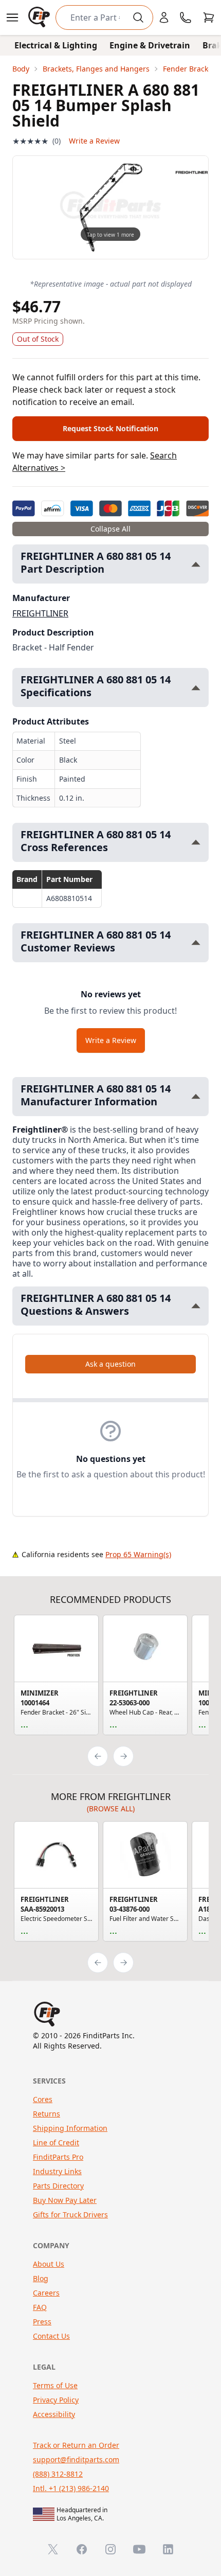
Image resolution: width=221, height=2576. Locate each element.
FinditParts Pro (58, 2157)
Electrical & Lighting (56, 45)
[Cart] (209, 17)
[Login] (164, 17)
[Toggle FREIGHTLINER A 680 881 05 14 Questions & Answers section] (196, 1306)
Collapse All (110, 529)
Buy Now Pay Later (65, 2200)
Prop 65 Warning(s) (138, 1554)
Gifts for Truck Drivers (70, 2215)
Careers (46, 2293)
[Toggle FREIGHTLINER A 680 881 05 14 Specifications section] (196, 688)
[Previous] (98, 1756)
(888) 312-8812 (58, 2474)
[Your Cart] (209, 17)
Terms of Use (55, 2385)
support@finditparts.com (76, 2459)
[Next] (123, 1756)
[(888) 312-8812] (186, 17)
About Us (49, 2264)
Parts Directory (58, 2186)
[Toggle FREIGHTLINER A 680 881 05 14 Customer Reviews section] (196, 942)
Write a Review (94, 141)
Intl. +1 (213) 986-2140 (71, 2488)
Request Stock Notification (110, 428)
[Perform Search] (138, 17)
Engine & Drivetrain (150, 45)
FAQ (40, 2307)
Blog (41, 2278)
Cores (43, 2099)
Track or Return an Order (76, 2445)
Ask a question (110, 1364)
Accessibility (54, 2414)
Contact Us (51, 2336)
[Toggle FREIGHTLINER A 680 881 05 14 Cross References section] (196, 842)
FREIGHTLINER (40, 613)
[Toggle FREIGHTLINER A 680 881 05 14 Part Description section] (196, 564)
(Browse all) (111, 1809)
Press (42, 2322)
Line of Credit (56, 2142)
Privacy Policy (56, 2400)
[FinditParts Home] (40, 17)
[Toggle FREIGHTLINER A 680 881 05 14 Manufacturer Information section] (196, 1096)
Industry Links (57, 2171)
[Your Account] (164, 17)
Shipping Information (70, 2128)
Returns (47, 2114)
